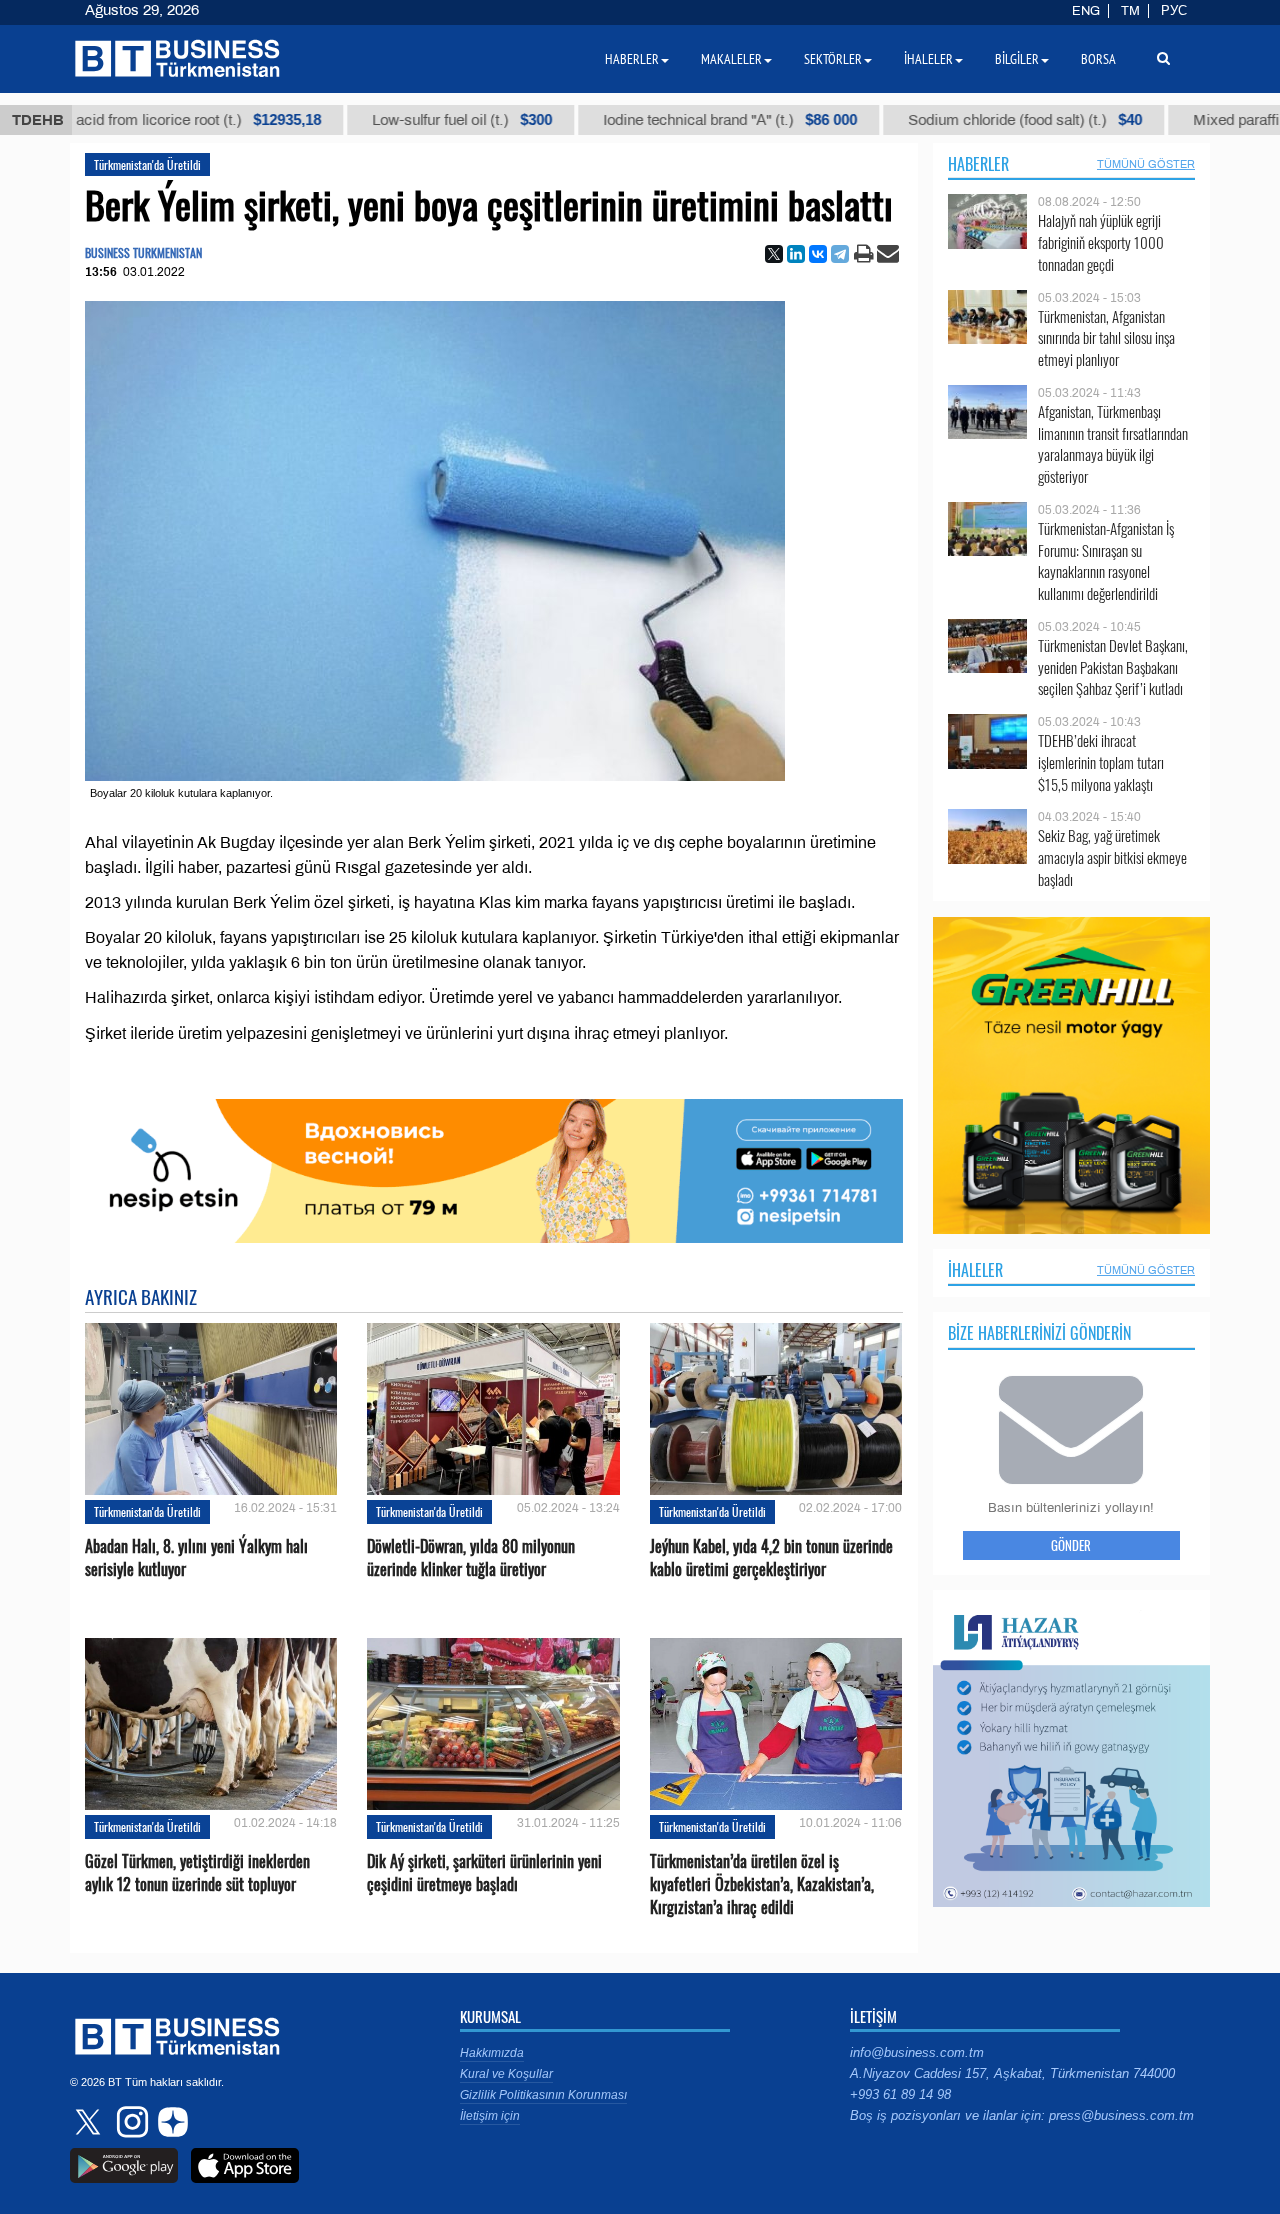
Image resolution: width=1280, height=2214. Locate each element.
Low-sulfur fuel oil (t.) (405, 120)
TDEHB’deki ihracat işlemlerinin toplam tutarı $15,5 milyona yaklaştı (1101, 762)
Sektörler (833, 59)
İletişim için (490, 2116)
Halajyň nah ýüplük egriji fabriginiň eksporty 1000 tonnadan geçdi (1101, 242)
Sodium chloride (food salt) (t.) (968, 120)
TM (1130, 11)
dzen (170, 2122)
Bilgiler (1017, 59)
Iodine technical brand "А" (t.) (673, 120)
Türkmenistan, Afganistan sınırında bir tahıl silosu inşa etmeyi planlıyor (1106, 338)
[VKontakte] (818, 254)
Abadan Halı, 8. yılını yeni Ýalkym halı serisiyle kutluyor (196, 1558)
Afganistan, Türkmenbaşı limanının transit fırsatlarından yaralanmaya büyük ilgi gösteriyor (1113, 444)
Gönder (1071, 1545)
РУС (1174, 11)
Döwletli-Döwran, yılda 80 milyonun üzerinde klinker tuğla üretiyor (471, 1558)
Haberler (978, 164)
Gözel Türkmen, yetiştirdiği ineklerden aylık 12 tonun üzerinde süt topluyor (197, 1873)
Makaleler (731, 59)
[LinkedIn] (796, 254)
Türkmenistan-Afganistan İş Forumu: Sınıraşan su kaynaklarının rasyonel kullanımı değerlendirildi (1106, 561)
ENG (1086, 11)
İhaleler (975, 1270)
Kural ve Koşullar (506, 2074)
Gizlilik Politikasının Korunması (543, 2095)
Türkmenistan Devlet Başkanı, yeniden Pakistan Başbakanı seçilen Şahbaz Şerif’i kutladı (1113, 667)
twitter (90, 2122)
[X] (774, 254)
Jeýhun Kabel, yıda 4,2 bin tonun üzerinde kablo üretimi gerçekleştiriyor (771, 1558)
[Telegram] (840, 254)
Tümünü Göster (1146, 164)
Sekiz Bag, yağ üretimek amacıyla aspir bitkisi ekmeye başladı (1112, 857)
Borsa (1098, 59)
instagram (130, 2122)
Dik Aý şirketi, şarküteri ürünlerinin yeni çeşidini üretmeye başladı (484, 1873)
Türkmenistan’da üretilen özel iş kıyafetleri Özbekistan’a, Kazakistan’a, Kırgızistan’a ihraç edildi (762, 1884)
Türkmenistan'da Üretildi (147, 164)
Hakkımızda (492, 2053)
